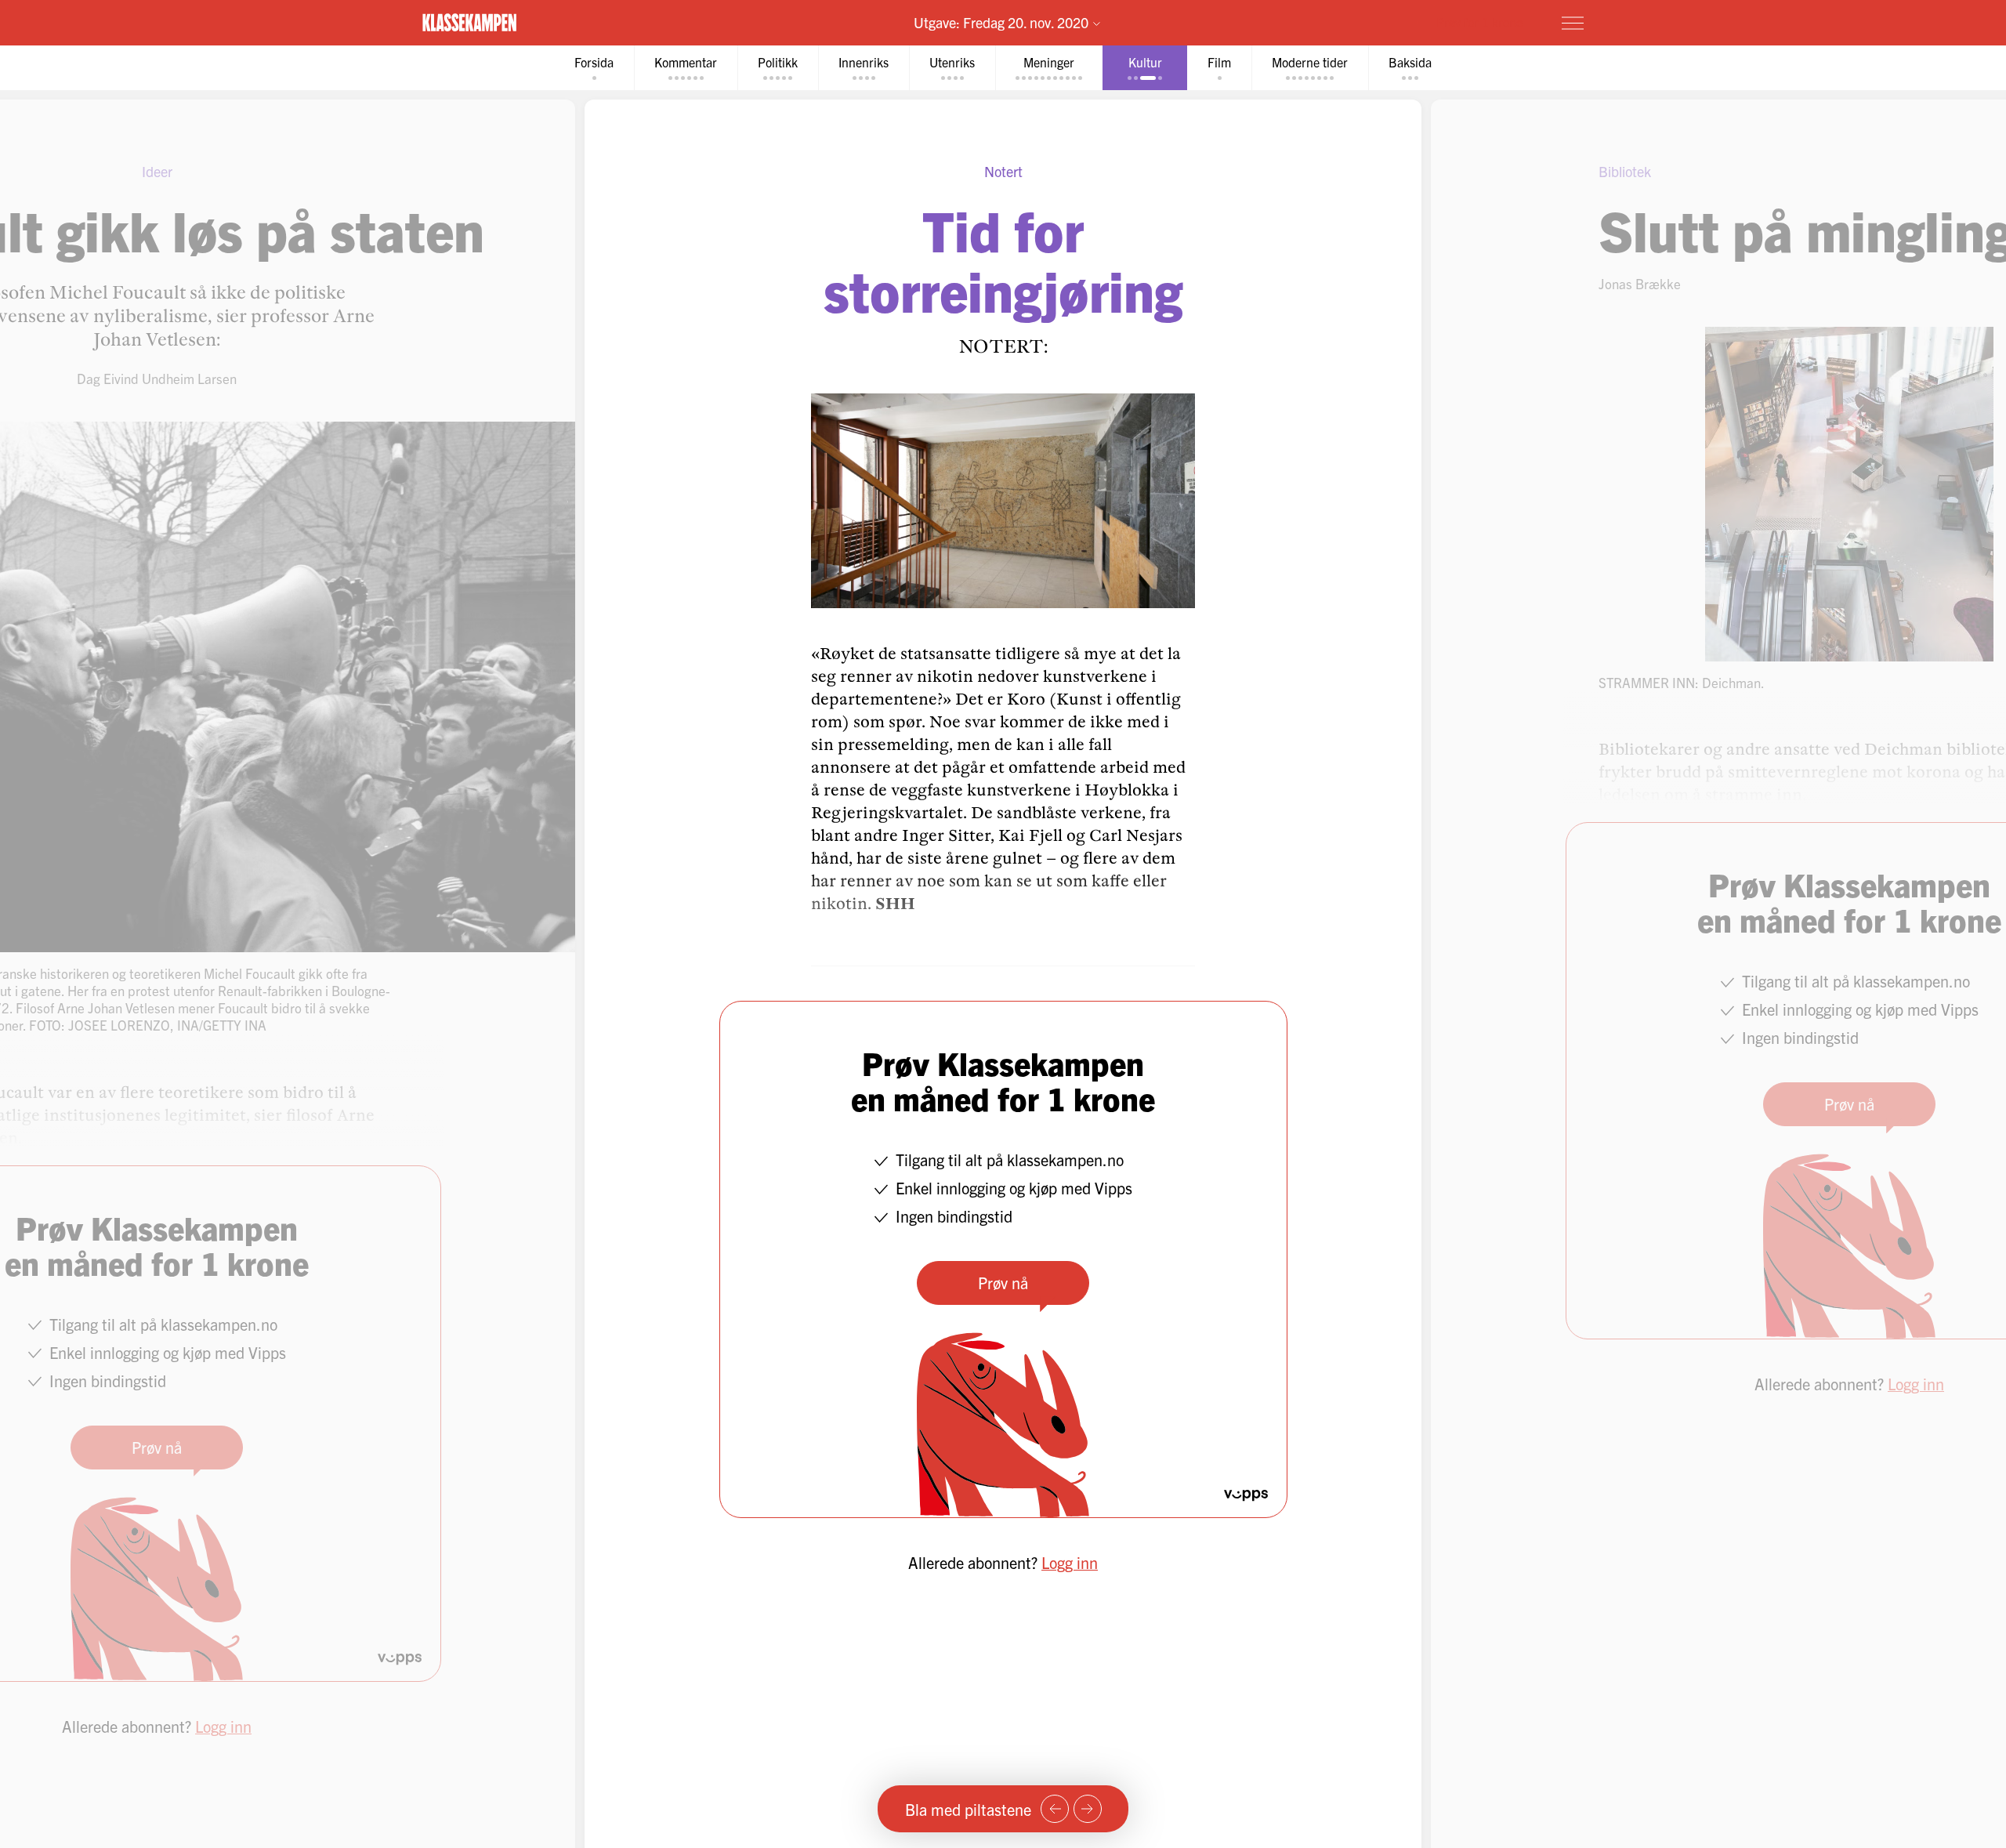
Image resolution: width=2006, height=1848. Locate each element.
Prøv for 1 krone (1479, 22)
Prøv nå (1003, 1283)
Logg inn (1070, 1562)
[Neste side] (1088, 1809)
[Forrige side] (1055, 1809)
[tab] (594, 68)
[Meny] (1573, 23)
